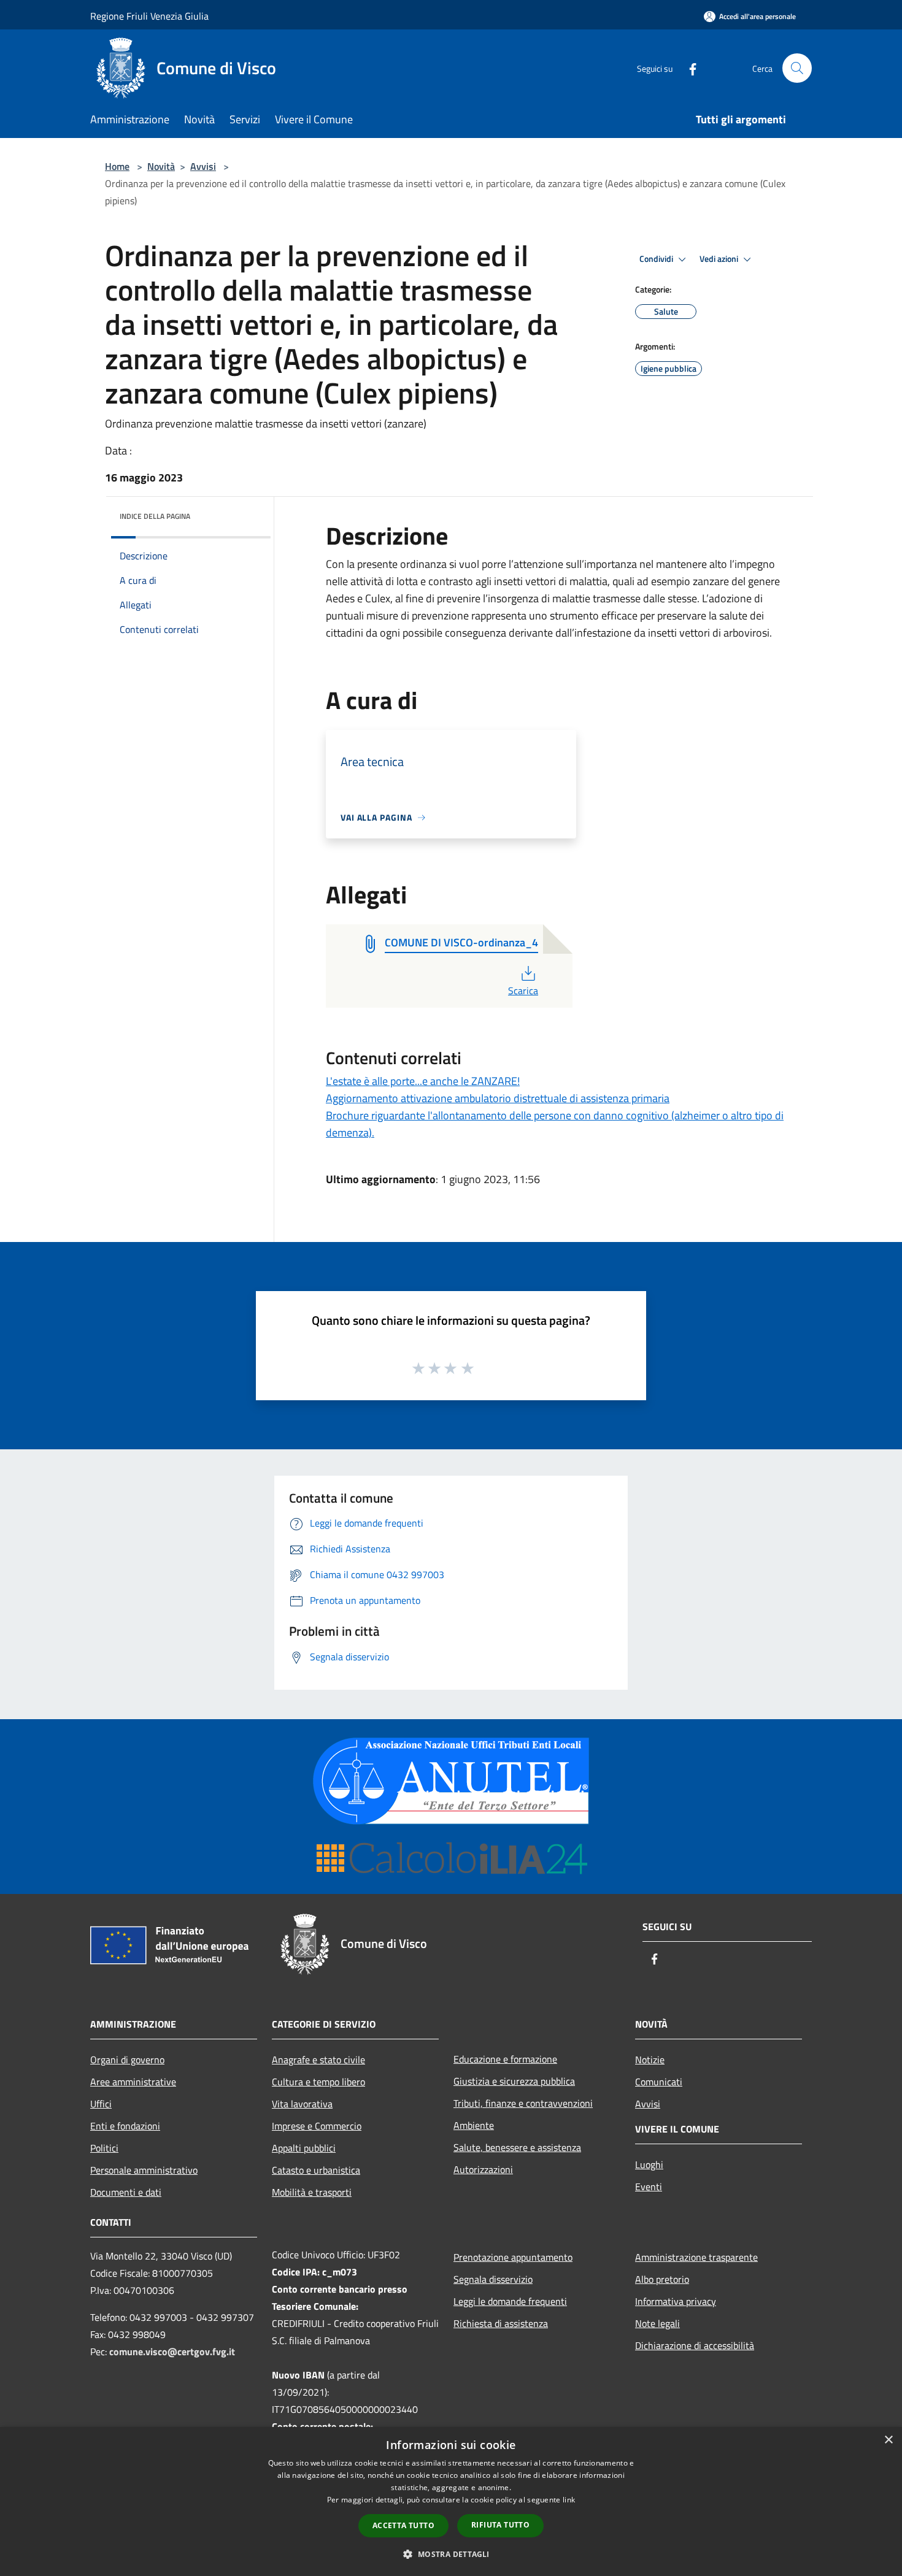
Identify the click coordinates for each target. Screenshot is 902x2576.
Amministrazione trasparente (696, 2257)
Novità (161, 166)
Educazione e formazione (505, 2059)
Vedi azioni (720, 259)
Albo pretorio (662, 2279)
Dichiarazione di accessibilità (695, 2345)
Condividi (657, 259)
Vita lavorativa (302, 2104)
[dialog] (451, 2501)
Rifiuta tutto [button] (500, 2525)
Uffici (101, 2104)
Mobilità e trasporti (312, 2192)
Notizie (650, 2060)
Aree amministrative (133, 2082)
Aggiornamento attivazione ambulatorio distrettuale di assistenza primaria (498, 1098)
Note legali (657, 2323)
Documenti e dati (126, 2192)
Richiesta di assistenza (501, 2323)
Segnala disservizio (493, 2279)
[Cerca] (797, 68)
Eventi (649, 2187)
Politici (104, 2148)
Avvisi (203, 166)
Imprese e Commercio (317, 2126)
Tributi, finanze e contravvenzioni (523, 2103)
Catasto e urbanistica (316, 2170)
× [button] (888, 2440)
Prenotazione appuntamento (513, 2257)
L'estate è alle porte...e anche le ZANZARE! (423, 1081)
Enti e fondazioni (125, 2126)
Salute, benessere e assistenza (517, 2147)
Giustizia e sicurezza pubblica (514, 2081)
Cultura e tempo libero (318, 2082)
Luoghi (649, 2164)
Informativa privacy (676, 2301)
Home (117, 166)
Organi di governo (127, 2060)
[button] (451, 2554)
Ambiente (474, 2125)
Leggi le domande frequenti (510, 2301)
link (569, 2500)
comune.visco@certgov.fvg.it (172, 2352)
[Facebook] (688, 68)
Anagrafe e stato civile (318, 2060)
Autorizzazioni (483, 2169)
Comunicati (659, 2082)
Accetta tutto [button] (403, 2525)
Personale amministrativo (144, 2170)
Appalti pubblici (304, 2148)
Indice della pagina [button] (155, 516)
